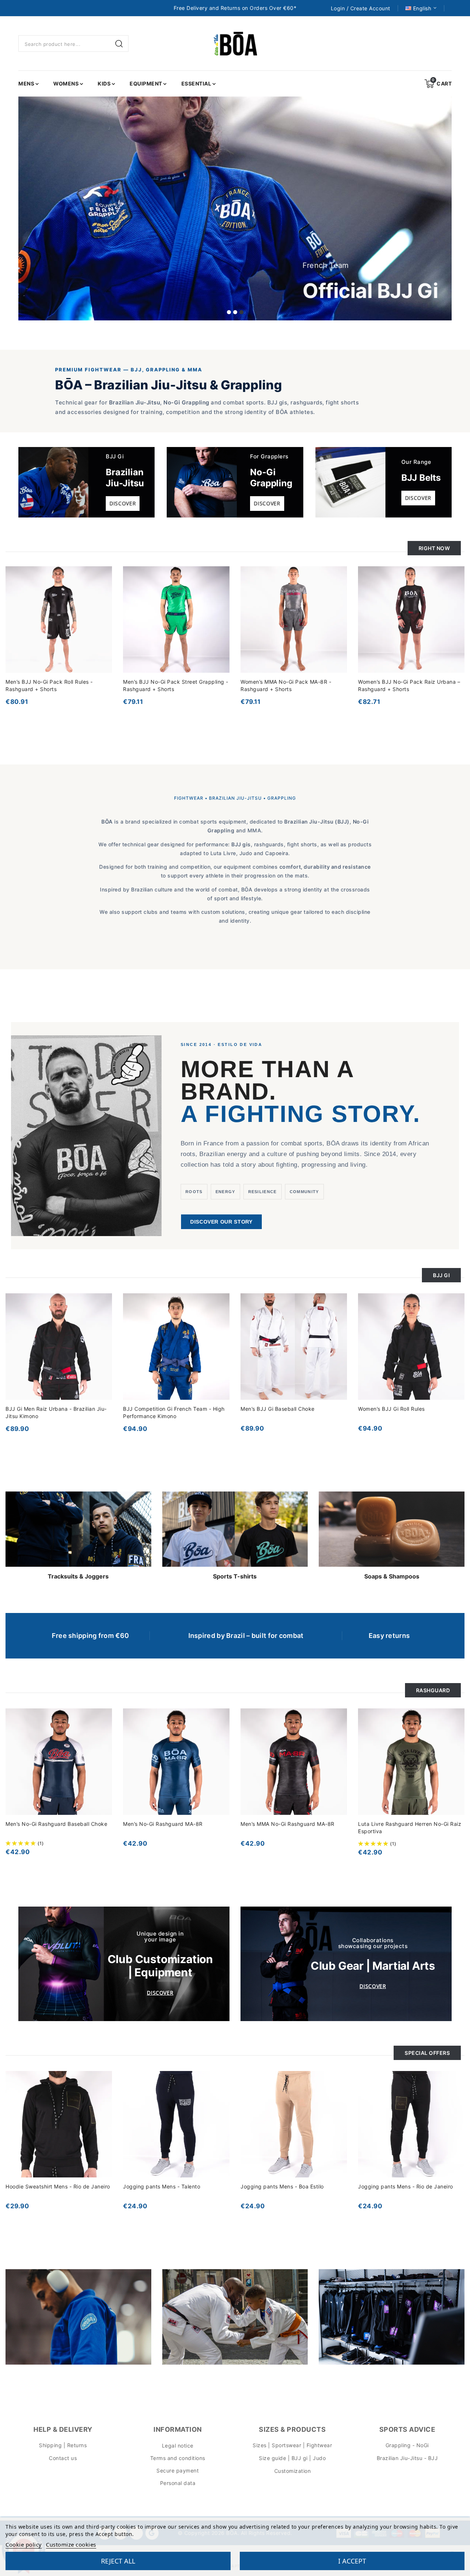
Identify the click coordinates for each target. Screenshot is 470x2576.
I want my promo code (185, 1360)
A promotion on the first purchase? (210, 1306)
